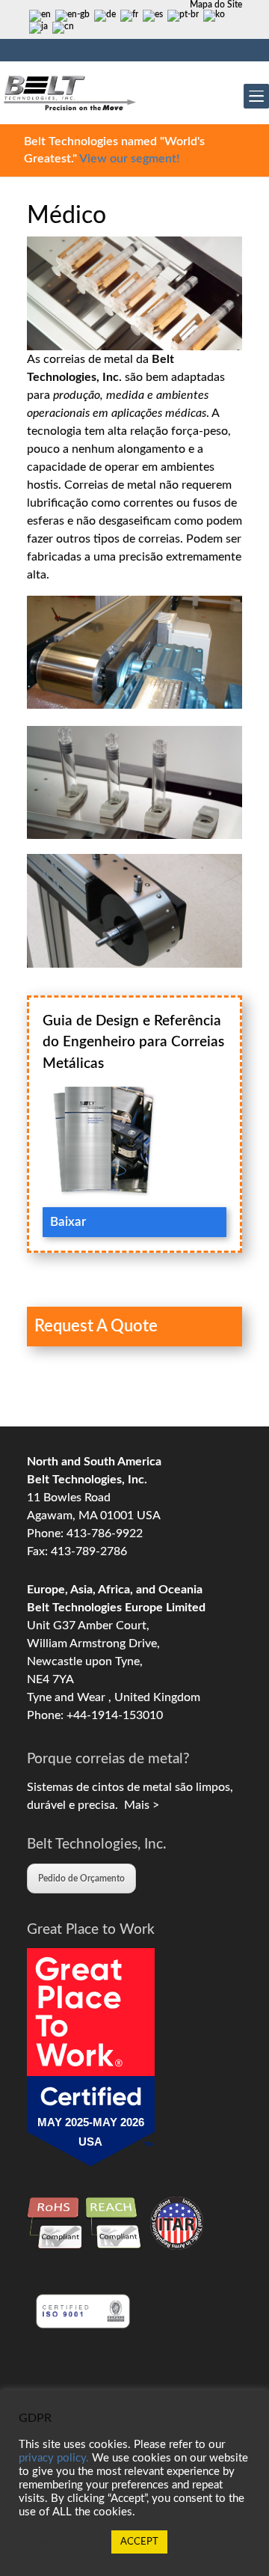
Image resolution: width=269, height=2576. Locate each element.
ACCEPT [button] (139, 2542)
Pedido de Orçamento (81, 1878)
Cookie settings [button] (61, 2542)
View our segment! (129, 159)
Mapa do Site (216, 4)
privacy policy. (54, 2458)
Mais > (139, 1805)
